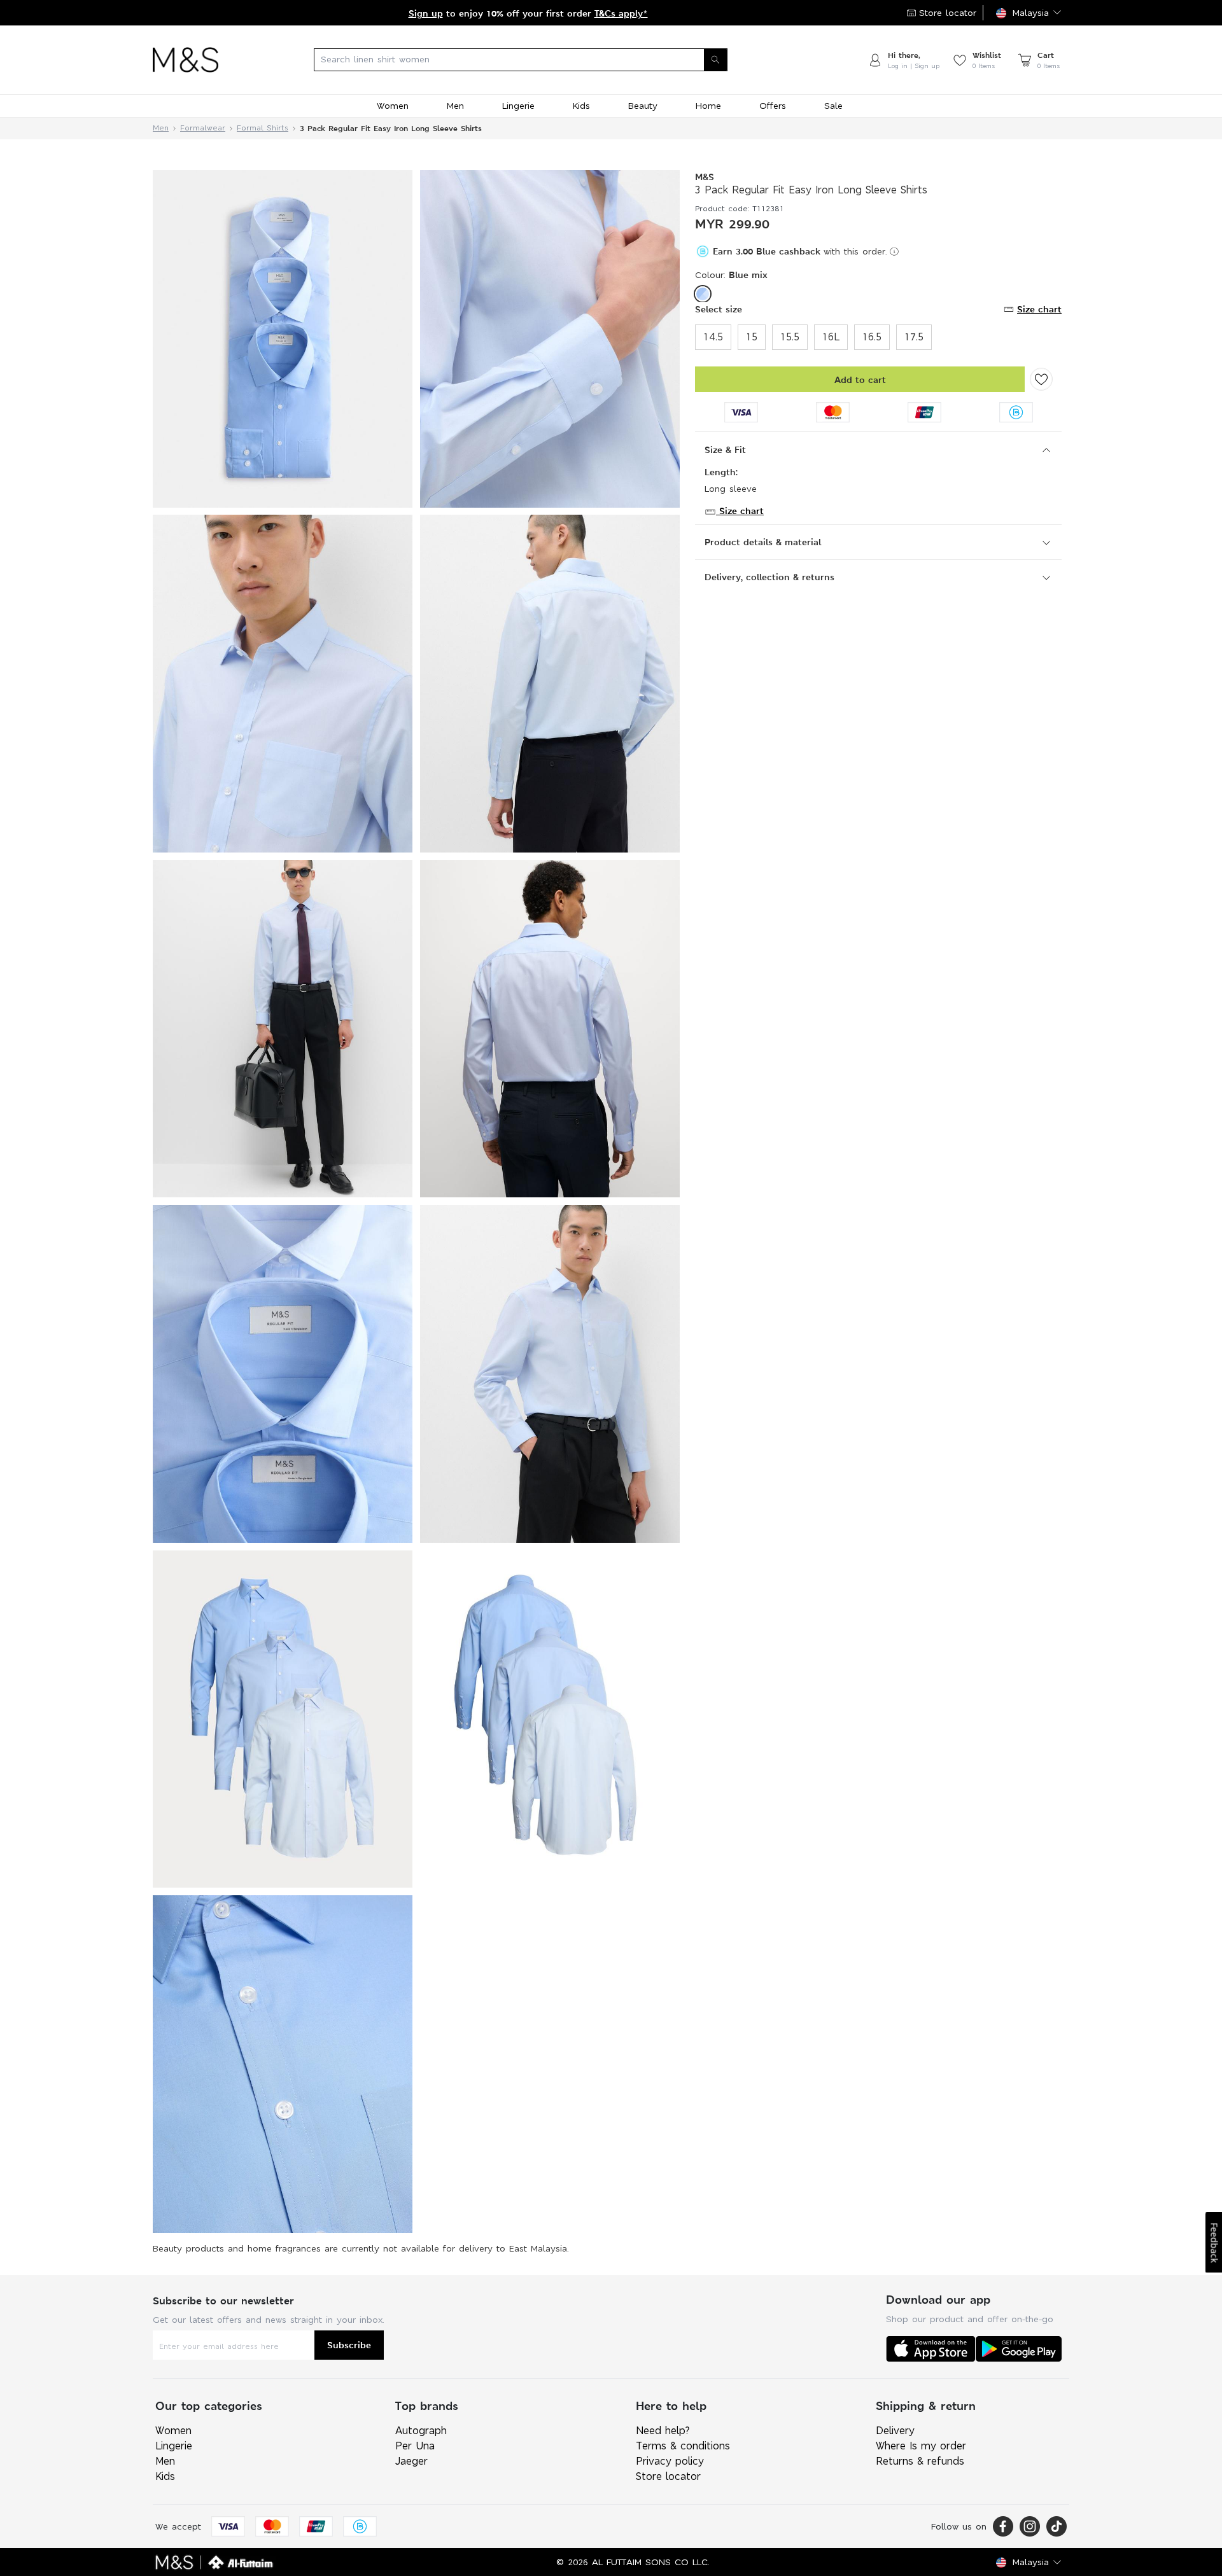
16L (831, 337)
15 (752, 337)
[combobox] (543, 60)
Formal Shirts (263, 128)
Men (161, 128)
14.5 (713, 337)
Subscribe (349, 2345)
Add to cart (860, 379)
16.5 (872, 337)
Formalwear (203, 128)
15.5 (790, 337)
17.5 (914, 337)
